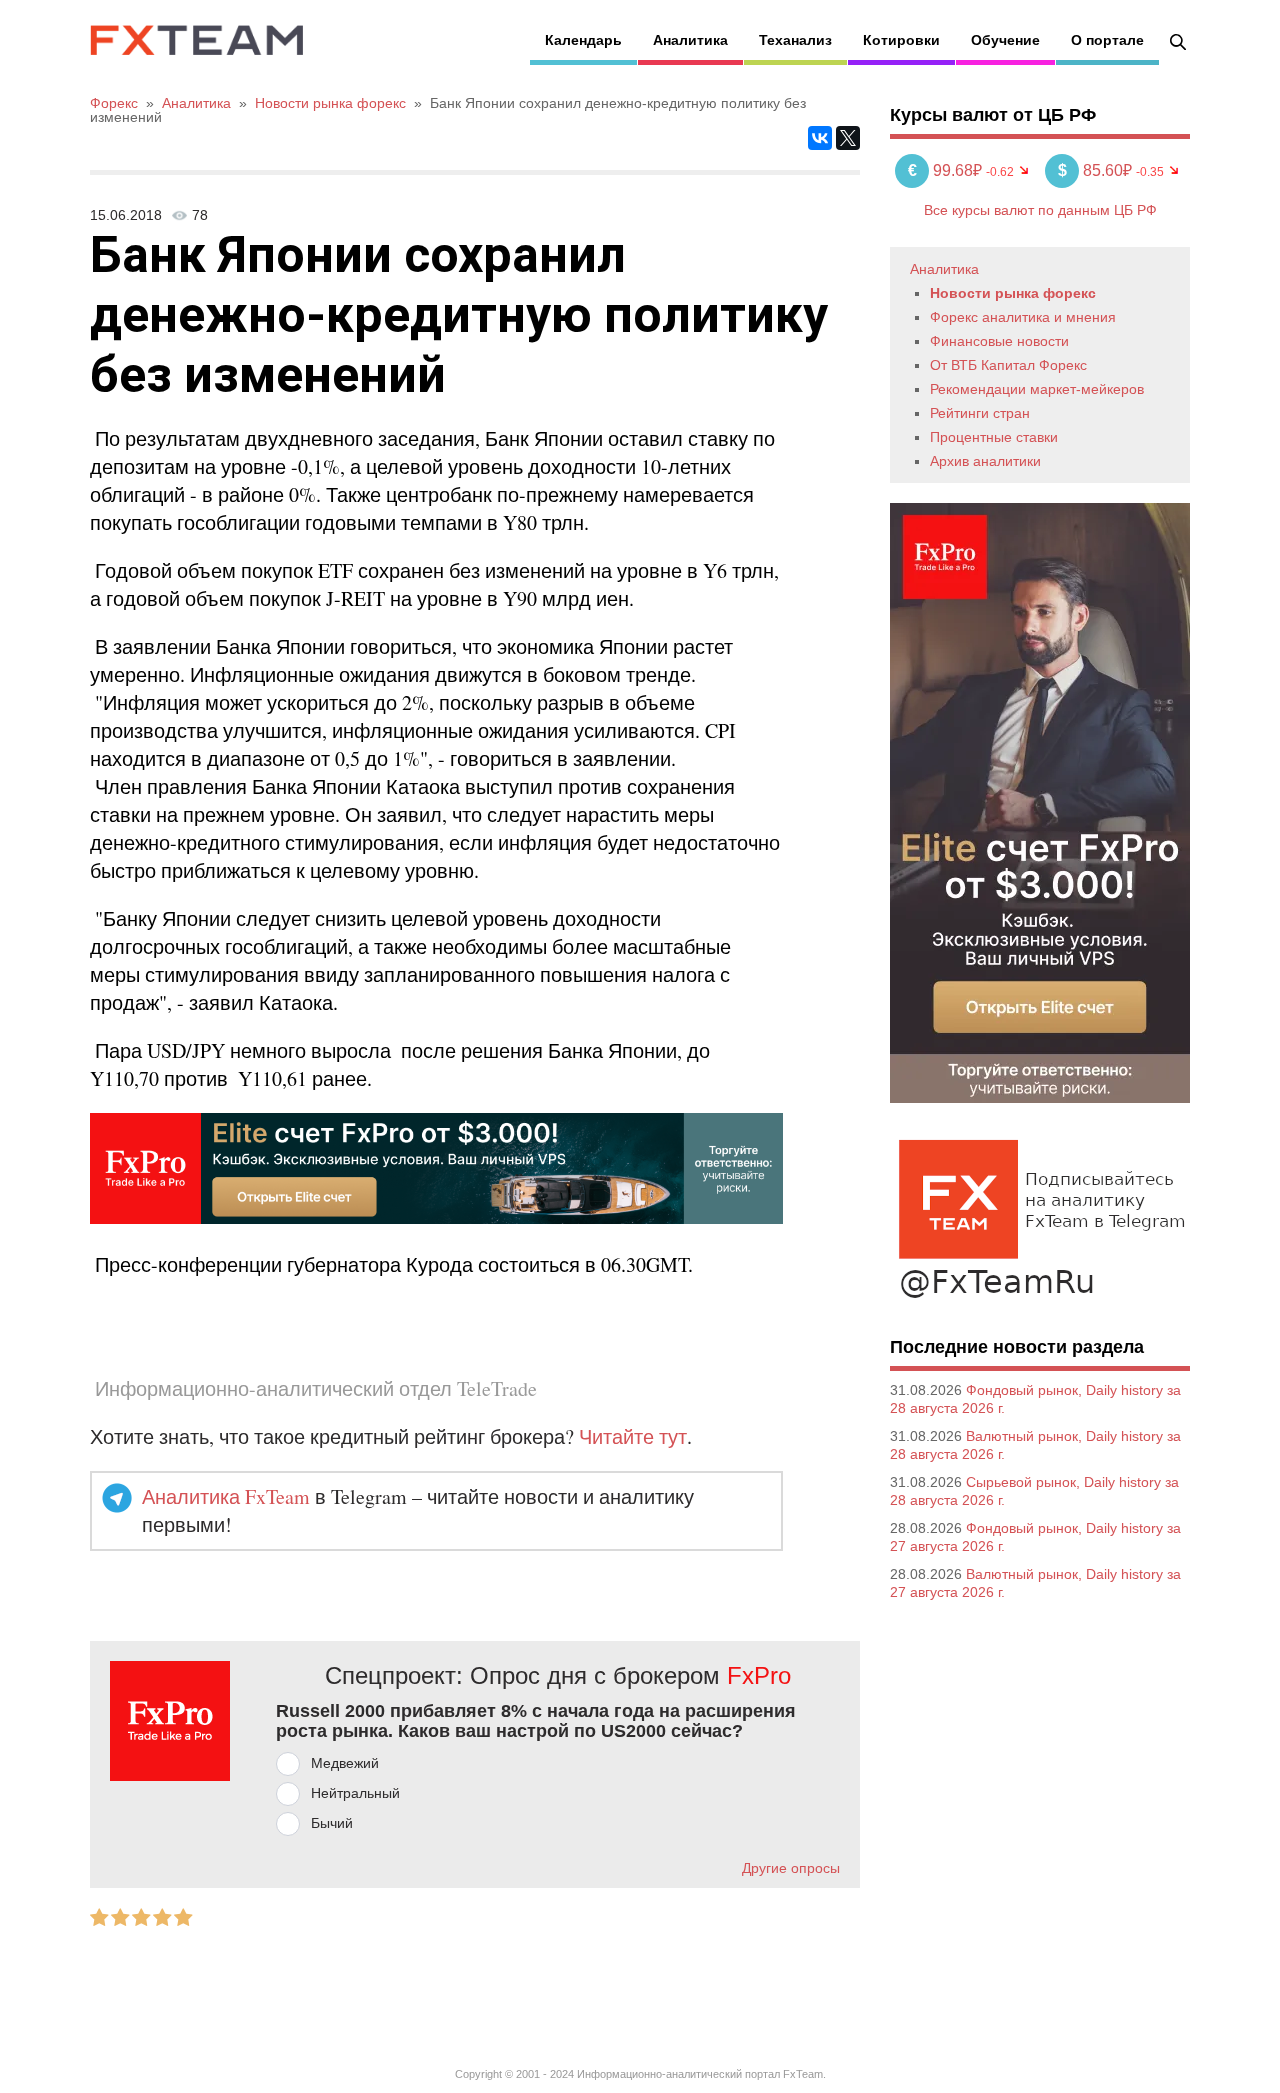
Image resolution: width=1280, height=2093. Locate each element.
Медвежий (345, 1763)
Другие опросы (791, 1868)
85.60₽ (1097, 170)
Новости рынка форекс (1013, 293)
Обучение (1005, 40)
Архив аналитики (985, 461)
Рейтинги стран (980, 413)
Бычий (332, 1823)
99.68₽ (947, 170)
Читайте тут (633, 1436)
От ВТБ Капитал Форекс (1008, 365)
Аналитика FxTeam (226, 1496)
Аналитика (690, 40)
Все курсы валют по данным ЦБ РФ (1040, 210)
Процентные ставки (994, 437)
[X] (848, 138)
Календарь (583, 40)
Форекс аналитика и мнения (1023, 317)
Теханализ (795, 40)
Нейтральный (355, 1793)
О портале (1107, 40)
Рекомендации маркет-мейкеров (1037, 389)
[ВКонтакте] (820, 138)
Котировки (901, 40)
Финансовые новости (999, 341)
